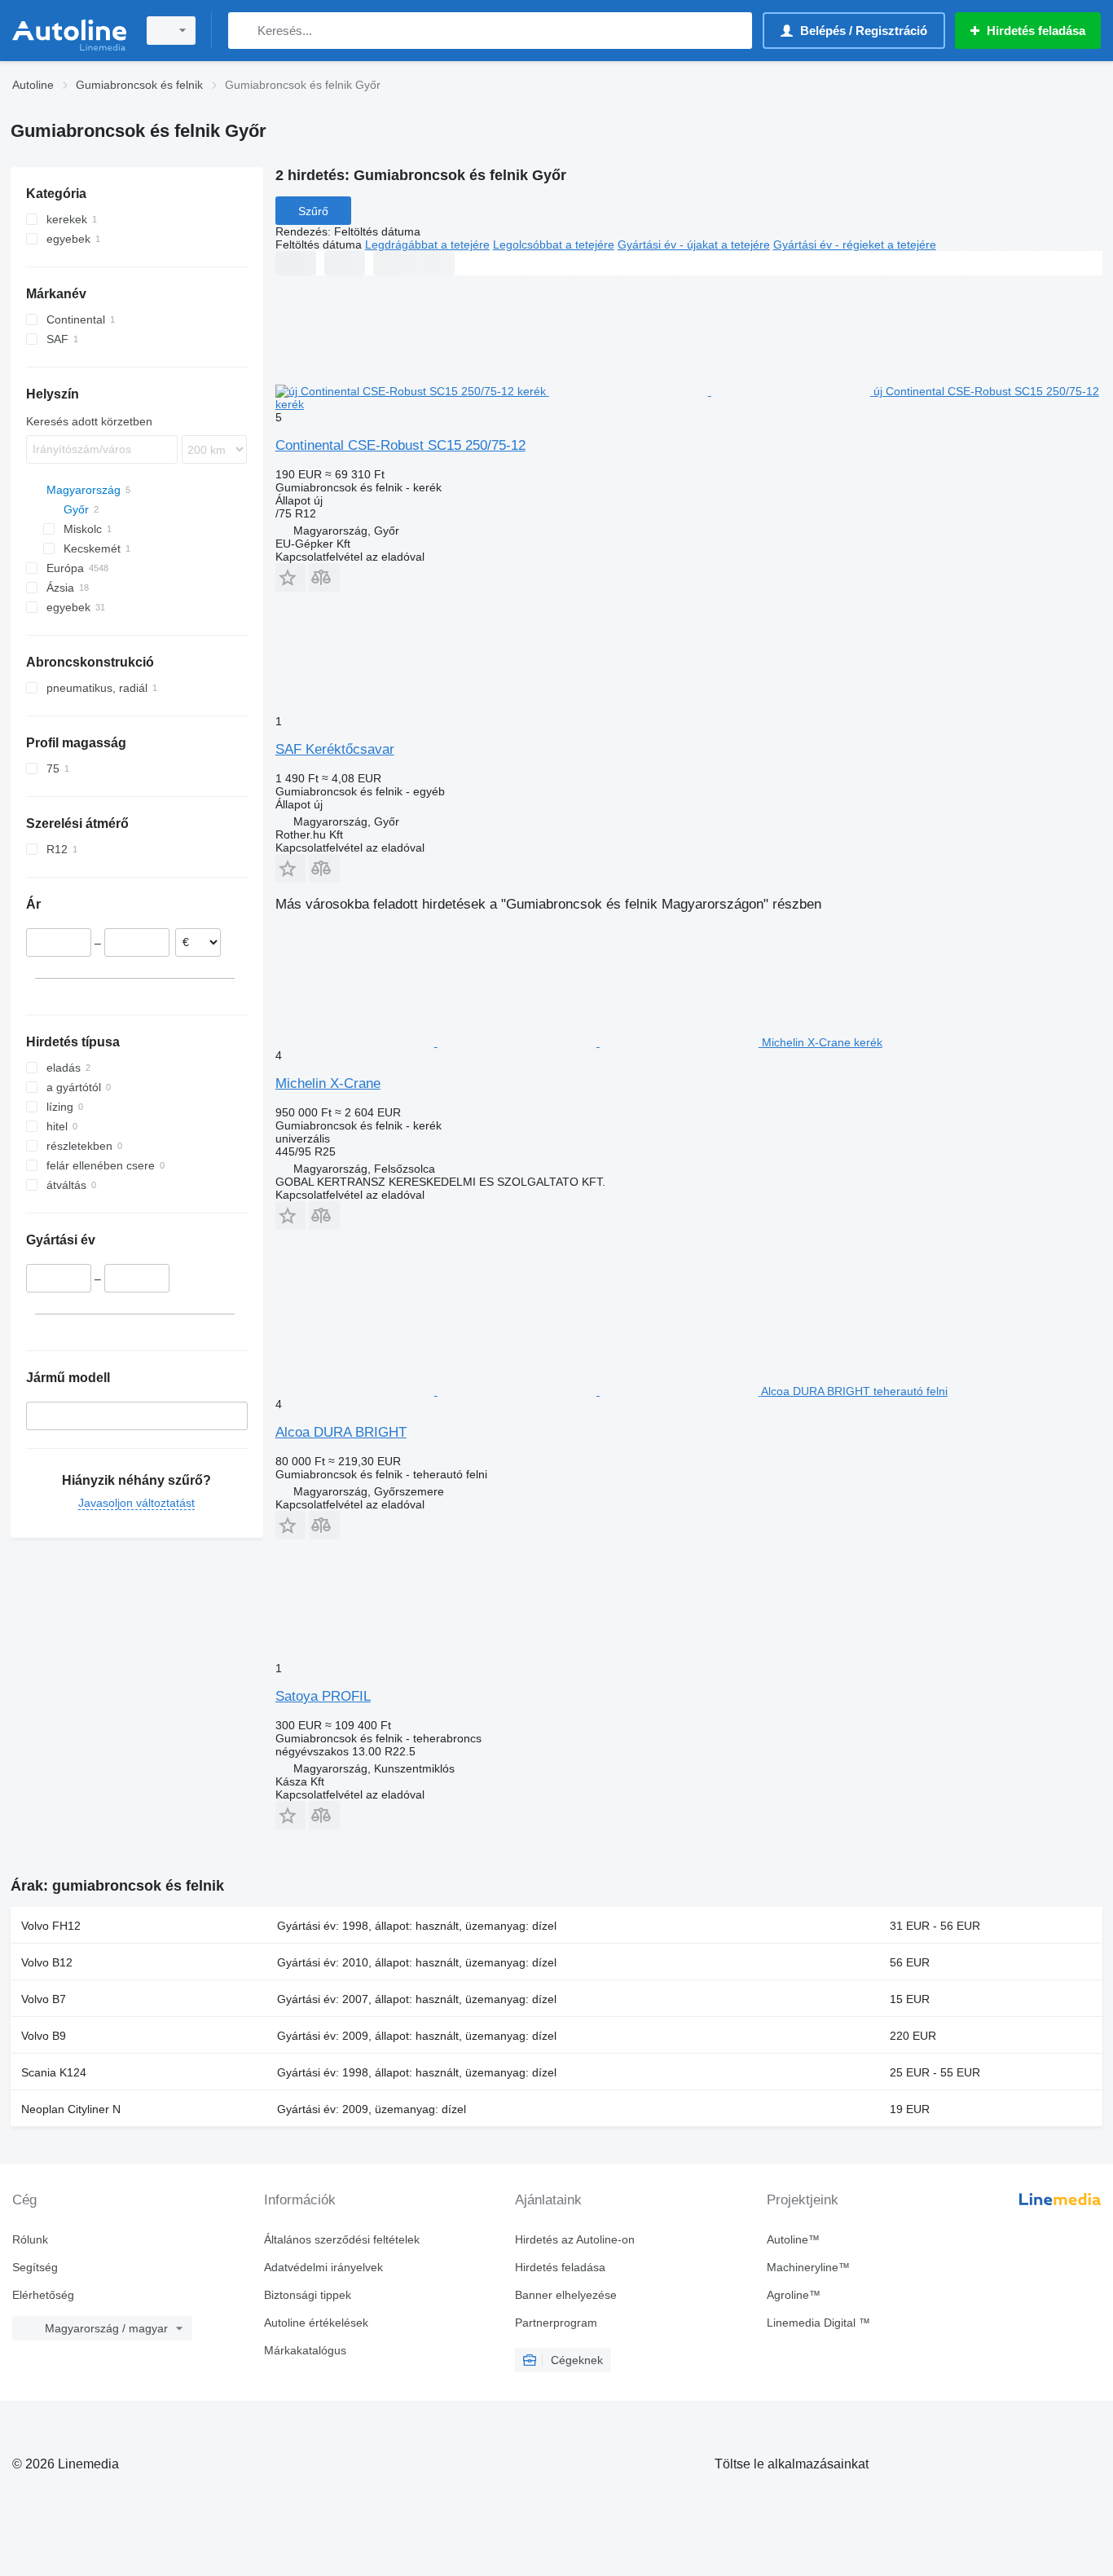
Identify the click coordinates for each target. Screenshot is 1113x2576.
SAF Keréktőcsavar (335, 749)
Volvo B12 (47, 1962)
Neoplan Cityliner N (71, 2109)
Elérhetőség (43, 2295)
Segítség (35, 2267)
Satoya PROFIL (323, 1696)
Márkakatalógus (305, 2350)
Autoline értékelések (316, 2323)
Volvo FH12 (51, 1926)
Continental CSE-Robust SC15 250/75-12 (400, 445)
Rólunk (30, 2239)
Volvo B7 (44, 1999)
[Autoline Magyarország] (69, 31)
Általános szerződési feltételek (342, 2239)
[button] (290, 577)
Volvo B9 (44, 2036)
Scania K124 (54, 2072)
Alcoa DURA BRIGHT (341, 1432)
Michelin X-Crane (328, 1083)
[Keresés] (244, 31)
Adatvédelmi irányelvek (323, 2267)
